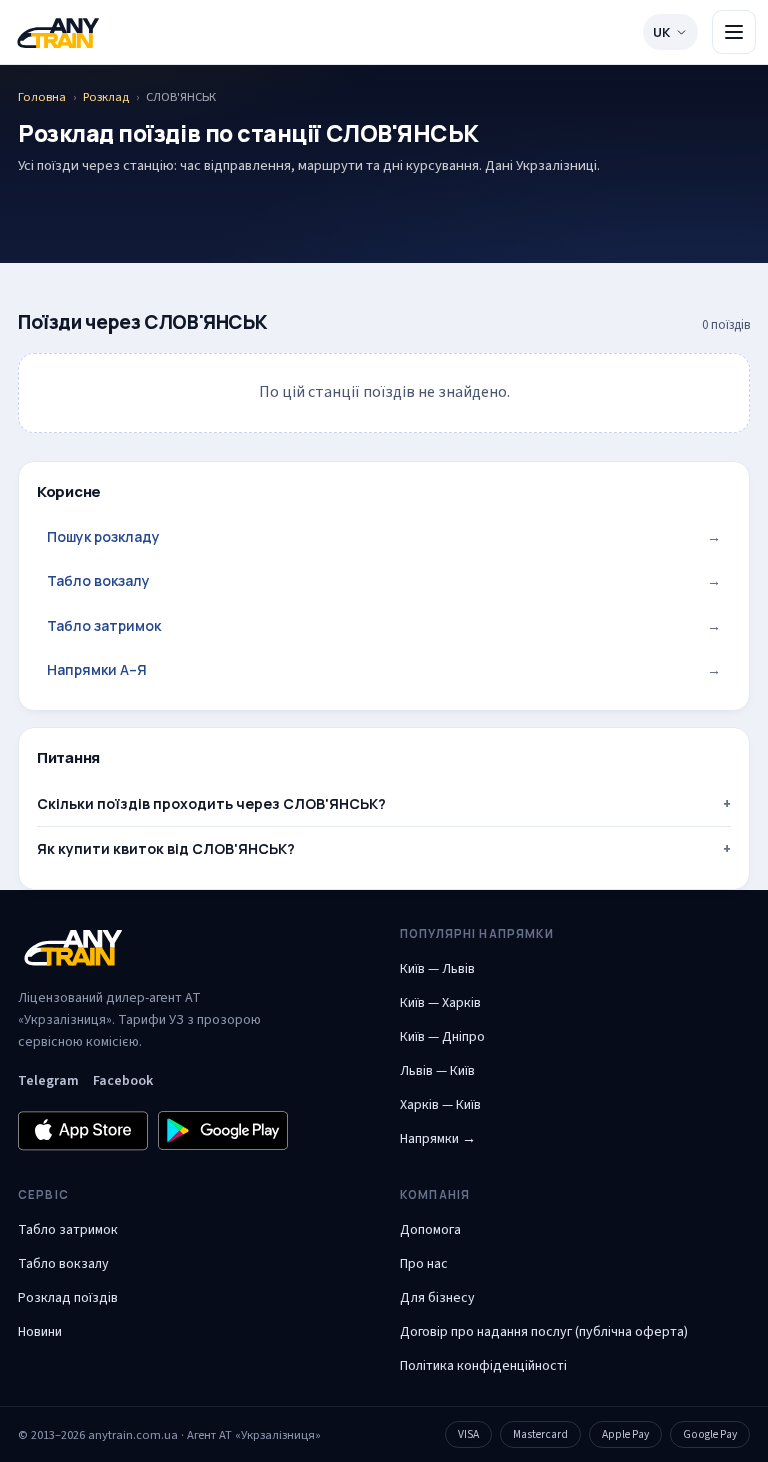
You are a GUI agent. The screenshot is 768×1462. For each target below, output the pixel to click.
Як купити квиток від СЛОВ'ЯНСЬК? (166, 848)
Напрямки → (438, 1139)
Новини (40, 1332)
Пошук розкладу (384, 536)
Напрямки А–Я (384, 669)
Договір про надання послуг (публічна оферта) (544, 1332)
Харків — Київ (440, 1105)
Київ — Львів (437, 969)
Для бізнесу (437, 1298)
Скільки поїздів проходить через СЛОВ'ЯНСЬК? (211, 803)
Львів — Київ (437, 1071)
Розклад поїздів (68, 1298)
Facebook (123, 1081)
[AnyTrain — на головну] (58, 32)
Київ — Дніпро (442, 1037)
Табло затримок (384, 625)
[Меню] (734, 32)
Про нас (424, 1264)
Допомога (430, 1230)
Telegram (48, 1081)
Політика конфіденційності (483, 1366)
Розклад (106, 97)
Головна (42, 97)
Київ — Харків (440, 1003)
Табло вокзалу (384, 580)
